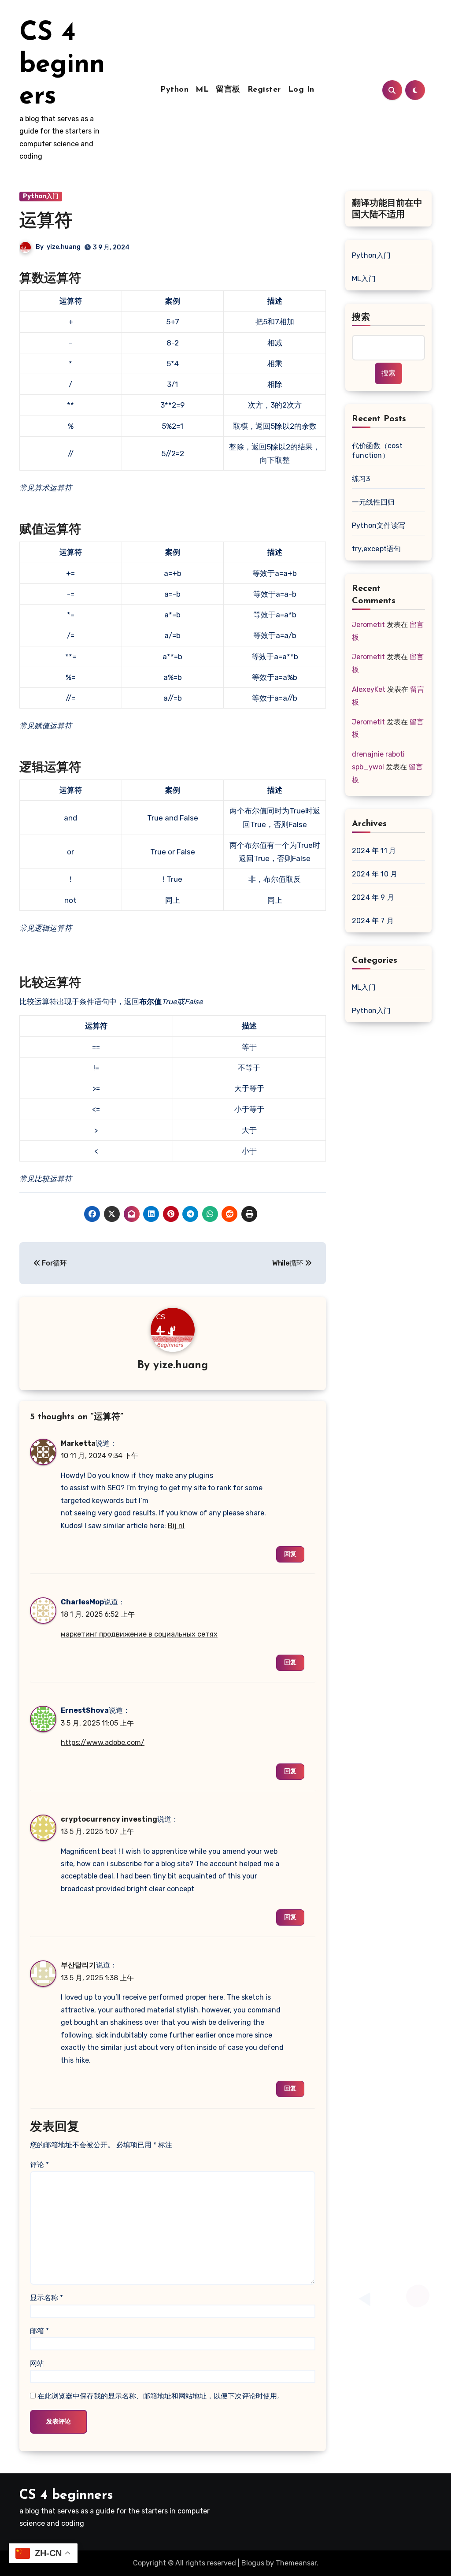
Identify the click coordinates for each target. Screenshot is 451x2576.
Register (264, 90)
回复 (290, 1554)
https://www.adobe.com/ (103, 1743)
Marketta (78, 1443)
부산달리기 (78, 1965)
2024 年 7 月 (373, 921)
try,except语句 (376, 549)
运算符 (46, 222)
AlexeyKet (369, 689)
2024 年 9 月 (373, 897)
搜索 (361, 318)
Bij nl (176, 1526)
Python (174, 90)
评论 (39, 2165)
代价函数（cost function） (377, 451)
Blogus (253, 2563)
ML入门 (364, 279)
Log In (301, 90)
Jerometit (368, 625)
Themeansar (296, 2563)
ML (202, 90)
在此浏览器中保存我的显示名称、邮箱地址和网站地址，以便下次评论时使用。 (161, 2396)
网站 (37, 2363)
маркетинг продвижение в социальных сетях (139, 1634)
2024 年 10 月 (375, 874)
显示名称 (46, 2298)
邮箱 (39, 2331)
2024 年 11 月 (374, 851)
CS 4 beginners (62, 65)
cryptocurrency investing (109, 1819)
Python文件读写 (379, 525)
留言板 (228, 90)
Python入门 (41, 196)
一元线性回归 (373, 502)
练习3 (361, 479)
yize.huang (64, 247)
